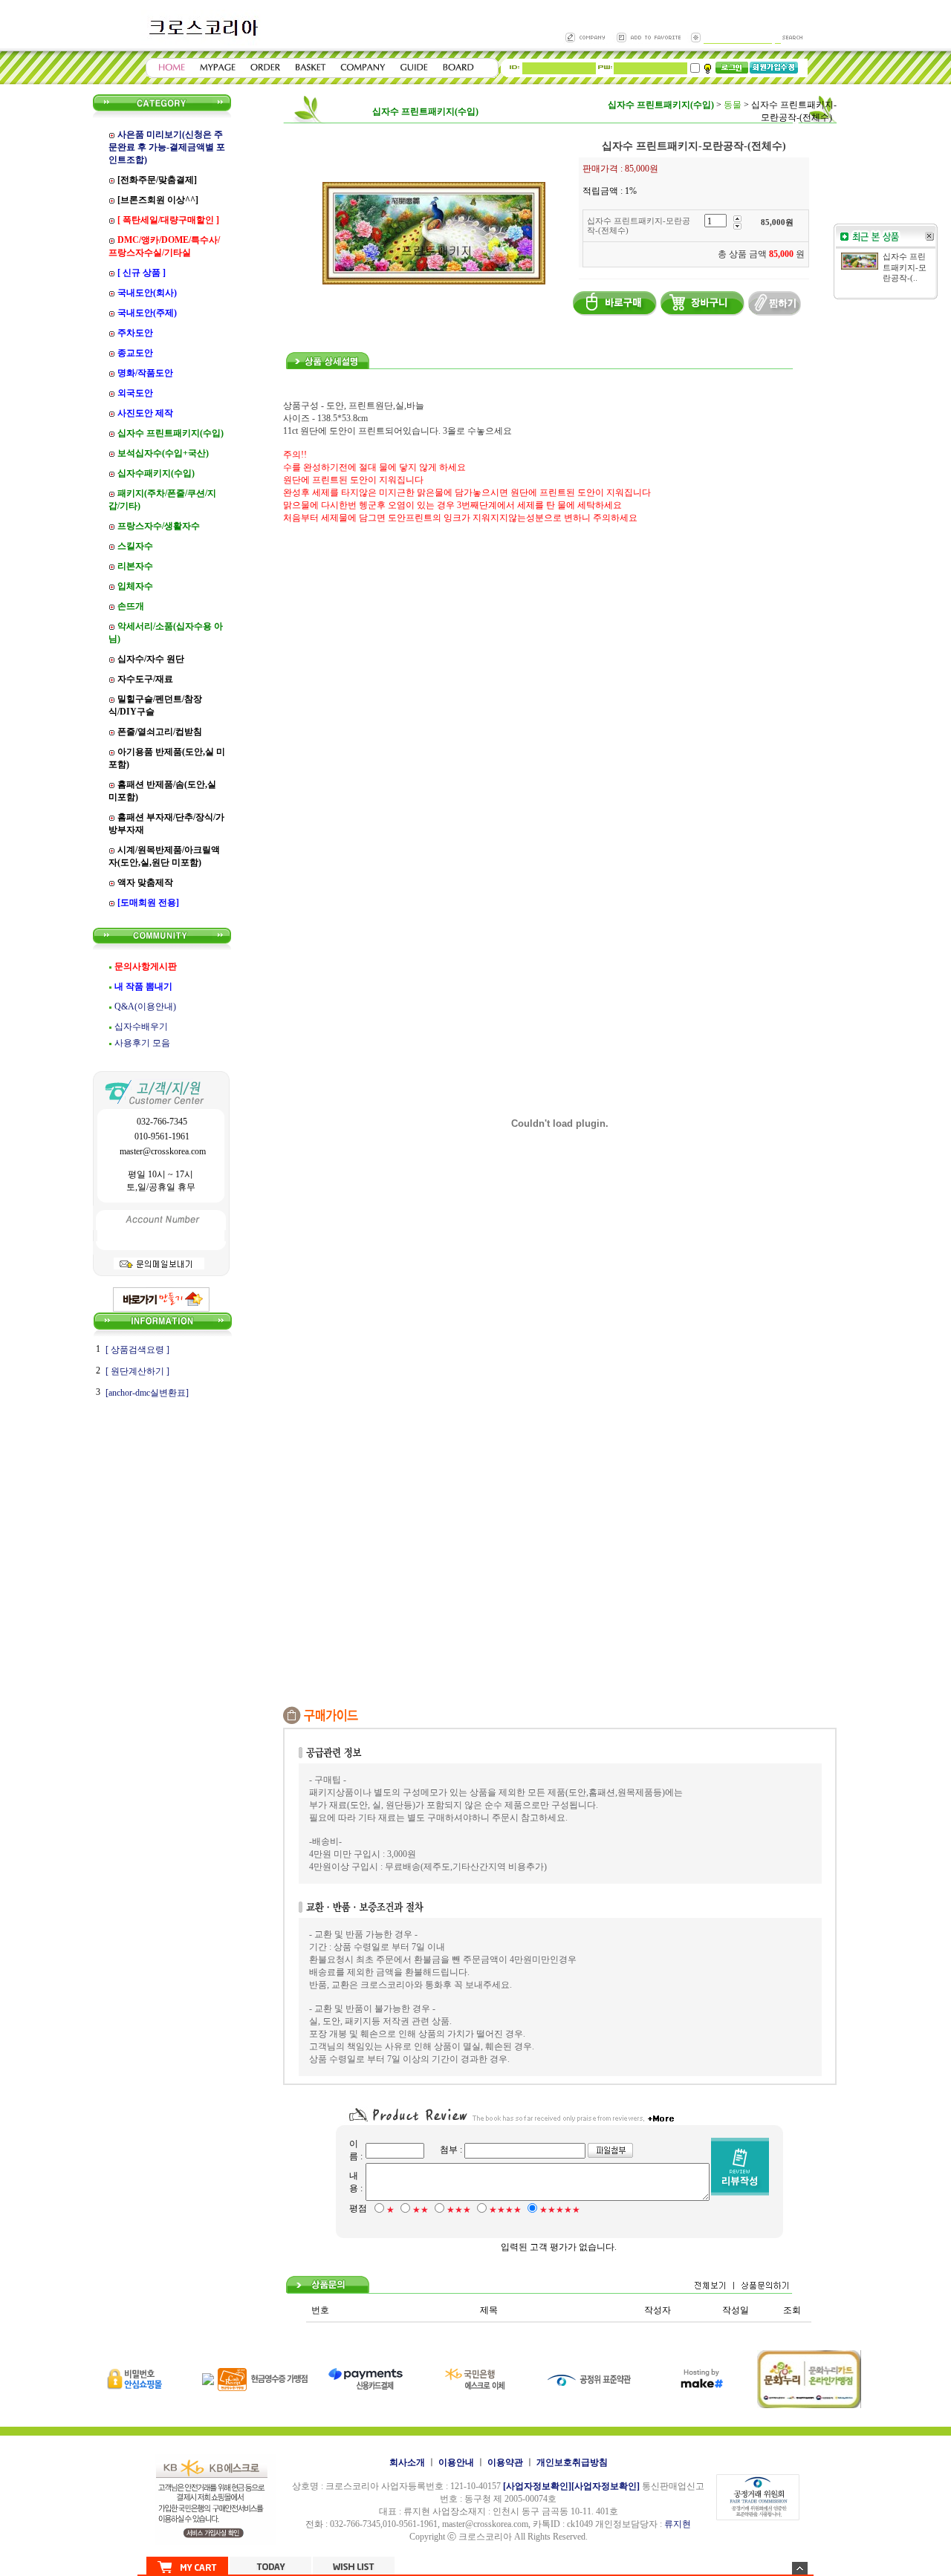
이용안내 (456, 2462)
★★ (421, 2210)
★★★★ (505, 2210)
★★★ (459, 2210)
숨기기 (800, 2568)
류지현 (678, 2524)
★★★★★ (560, 2210)
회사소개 (407, 2462)
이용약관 (505, 2462)
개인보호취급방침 (572, 2462)
